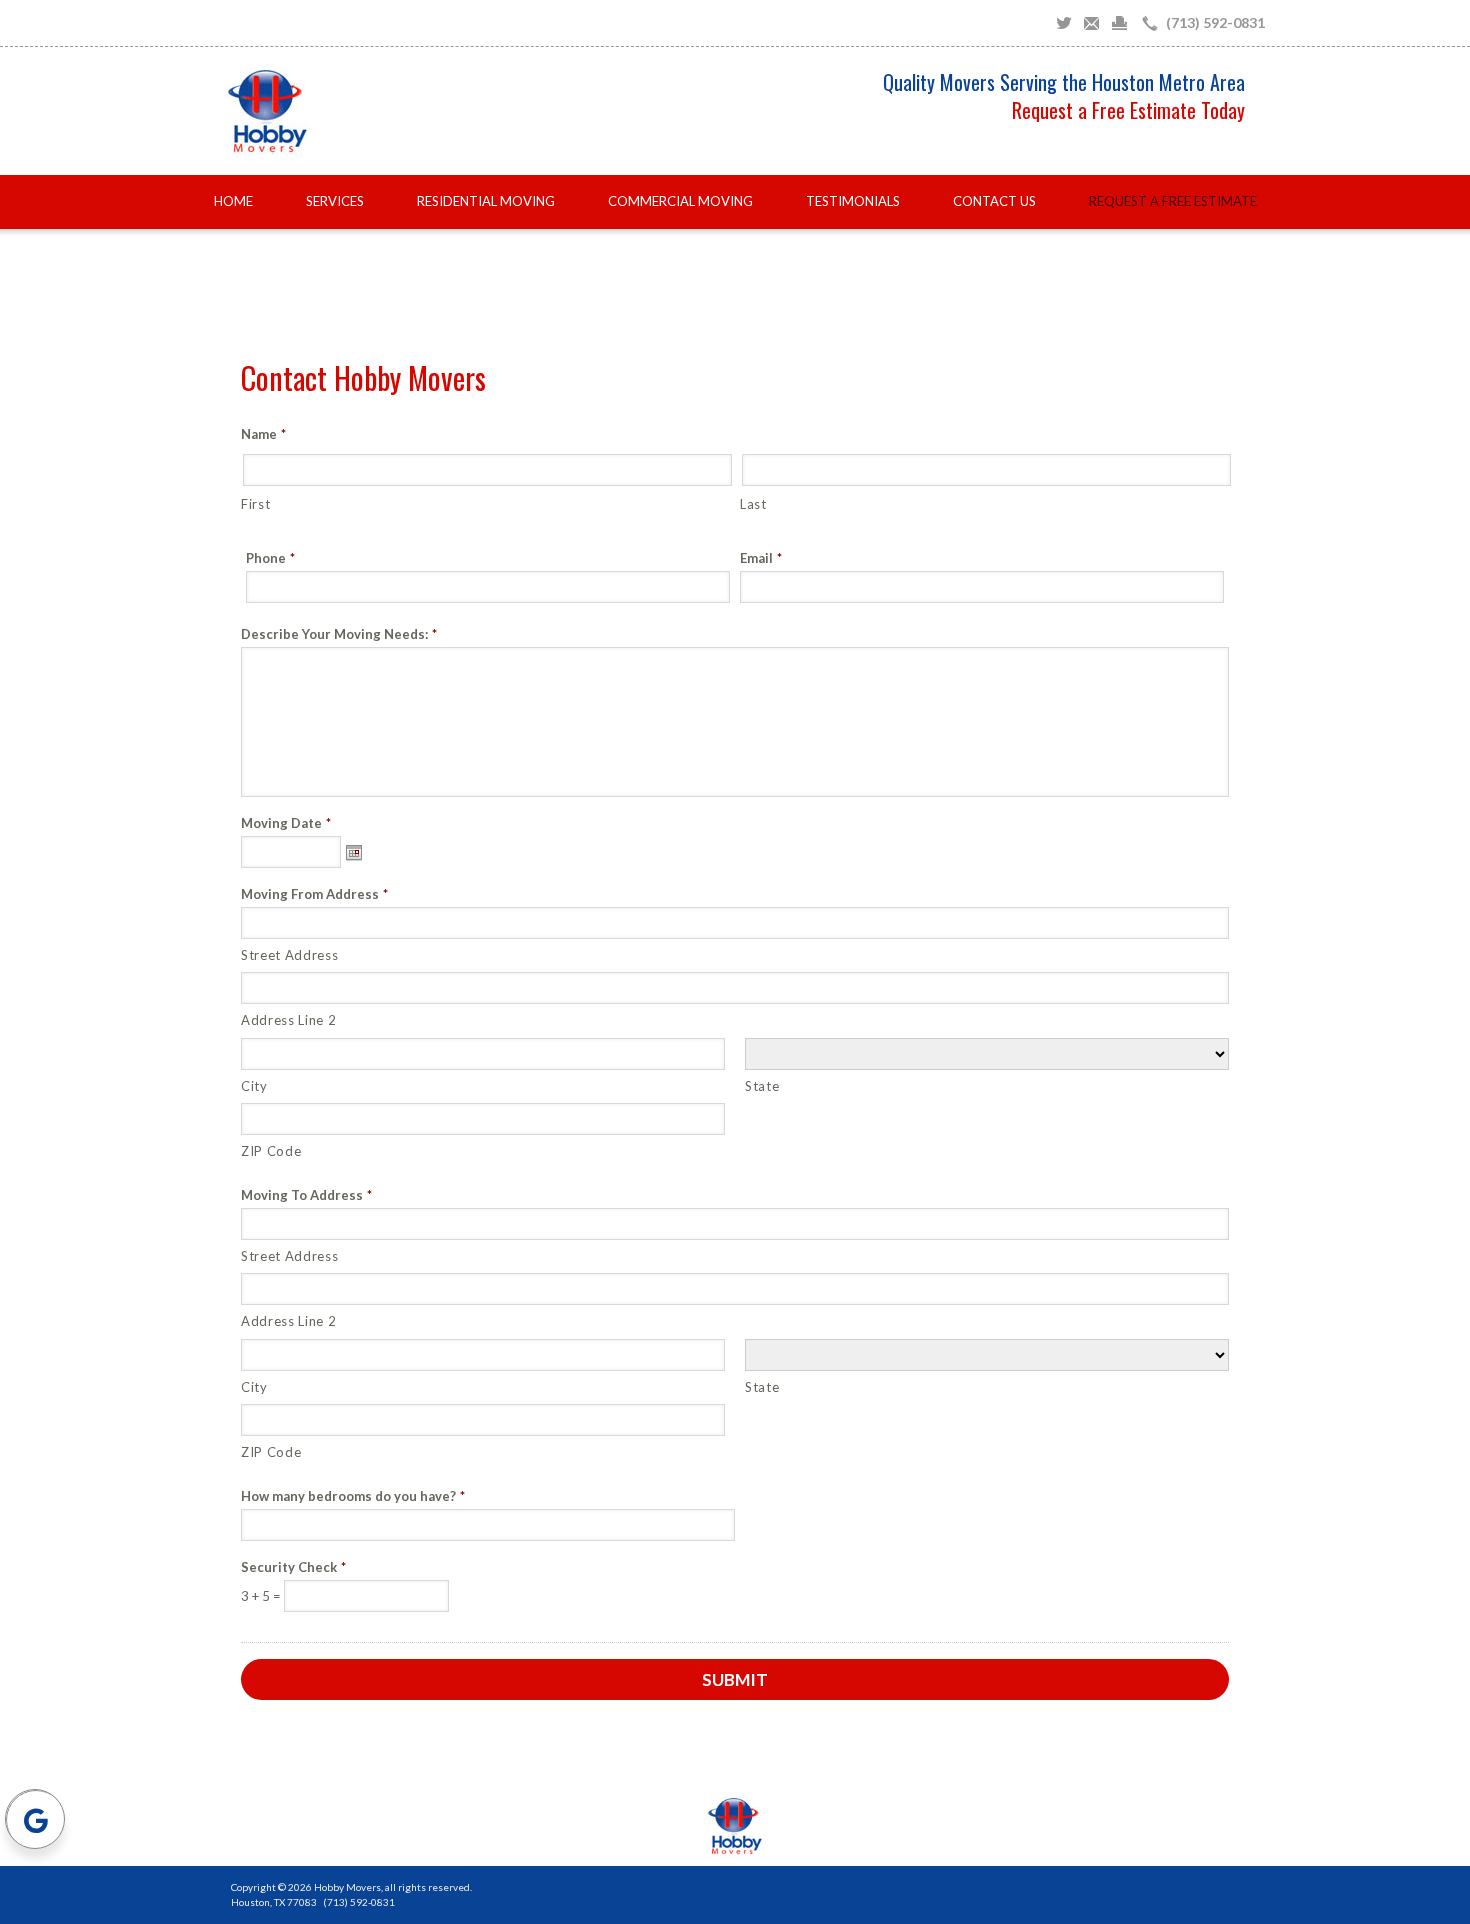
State (762, 1086)
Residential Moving (486, 201)
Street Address (289, 955)
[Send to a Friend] (1092, 23)
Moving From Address (314, 894)
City (254, 1086)
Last (753, 504)
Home (233, 201)
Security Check (293, 1567)
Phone (270, 558)
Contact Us (994, 201)
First (255, 504)
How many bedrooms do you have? (353, 1496)
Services (335, 201)
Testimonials (853, 201)
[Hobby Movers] (735, 1826)
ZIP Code (271, 1151)
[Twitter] (1064, 23)
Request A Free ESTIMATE (1173, 201)
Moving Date (286, 823)
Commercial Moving (680, 201)
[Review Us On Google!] (35, 1819)
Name (263, 434)
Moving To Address (306, 1195)
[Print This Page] (1120, 23)
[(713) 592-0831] (1199, 23)
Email (761, 558)
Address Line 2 (288, 1020)
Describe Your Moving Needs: (339, 634)
